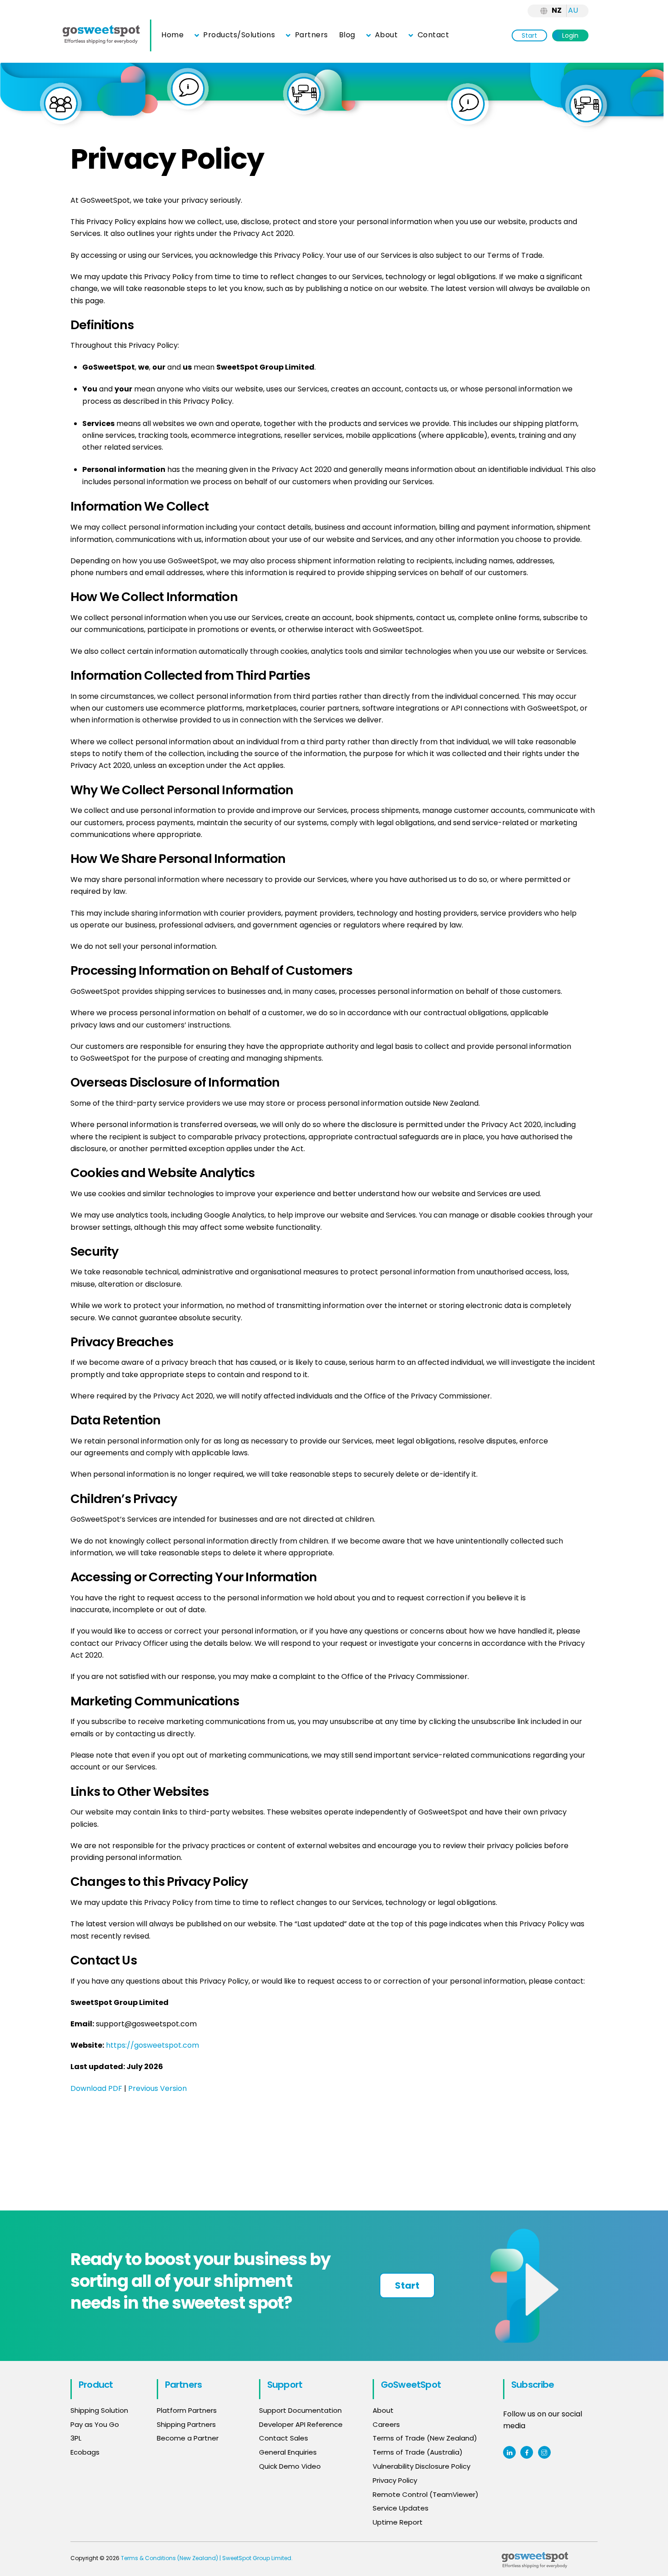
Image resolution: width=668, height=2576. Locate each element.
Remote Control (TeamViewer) (426, 2494)
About (385, 35)
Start (529, 35)
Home (172, 35)
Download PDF (96, 2088)
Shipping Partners (186, 2424)
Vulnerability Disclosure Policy (421, 2466)
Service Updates (401, 2508)
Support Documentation (300, 2410)
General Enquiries (289, 2452)
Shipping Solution (99, 2410)
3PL (76, 2438)
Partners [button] (310, 35)
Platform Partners (187, 2410)
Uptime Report (398, 2522)
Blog (347, 35)
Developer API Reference (301, 2424)
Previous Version (157, 2088)
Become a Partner (188, 2438)
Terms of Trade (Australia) (418, 2452)
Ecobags (85, 2452)
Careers (386, 2424)
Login (570, 35)
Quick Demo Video (290, 2466)
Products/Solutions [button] (238, 35)
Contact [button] (432, 35)
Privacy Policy (395, 2480)
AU (573, 10)
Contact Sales (284, 2438)
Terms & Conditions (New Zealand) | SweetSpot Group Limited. (207, 2558)
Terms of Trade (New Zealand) (425, 2438)
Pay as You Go (95, 2424)
